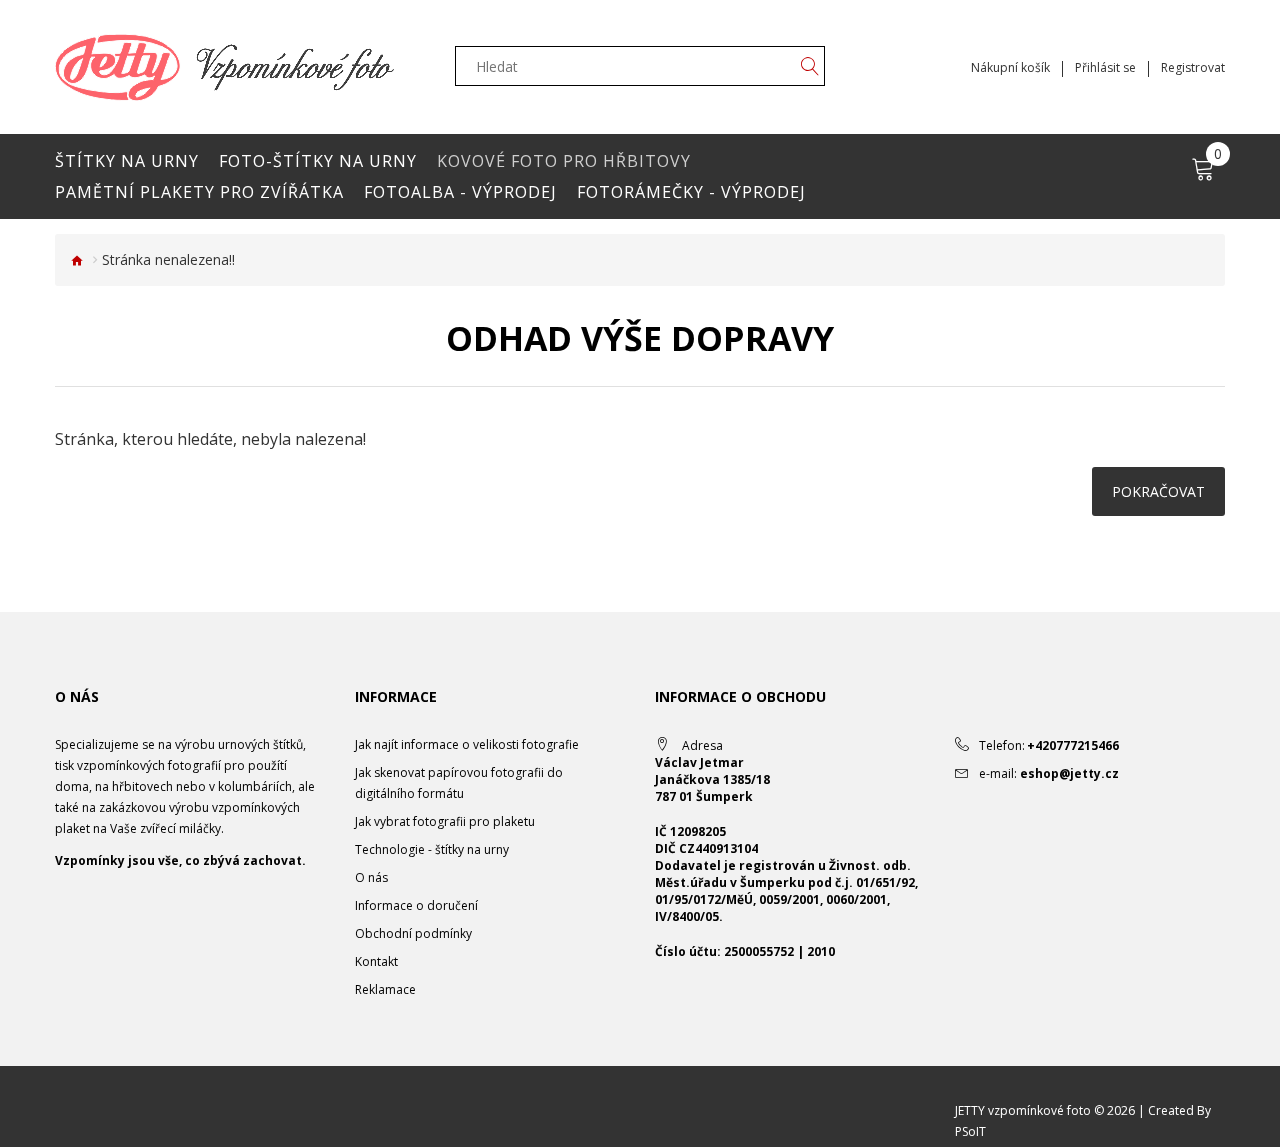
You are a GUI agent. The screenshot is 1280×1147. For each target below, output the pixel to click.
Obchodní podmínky (413, 933)
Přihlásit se (1105, 68)
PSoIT (970, 1131)
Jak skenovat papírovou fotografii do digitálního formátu (459, 783)
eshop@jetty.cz (1069, 773)
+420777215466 (1073, 745)
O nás (371, 877)
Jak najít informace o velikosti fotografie (467, 744)
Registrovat (1193, 68)
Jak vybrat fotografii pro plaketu (445, 821)
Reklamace (385, 989)
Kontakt (376, 961)
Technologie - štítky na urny (432, 849)
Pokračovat (1158, 491)
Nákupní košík (1010, 68)
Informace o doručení (416, 905)
